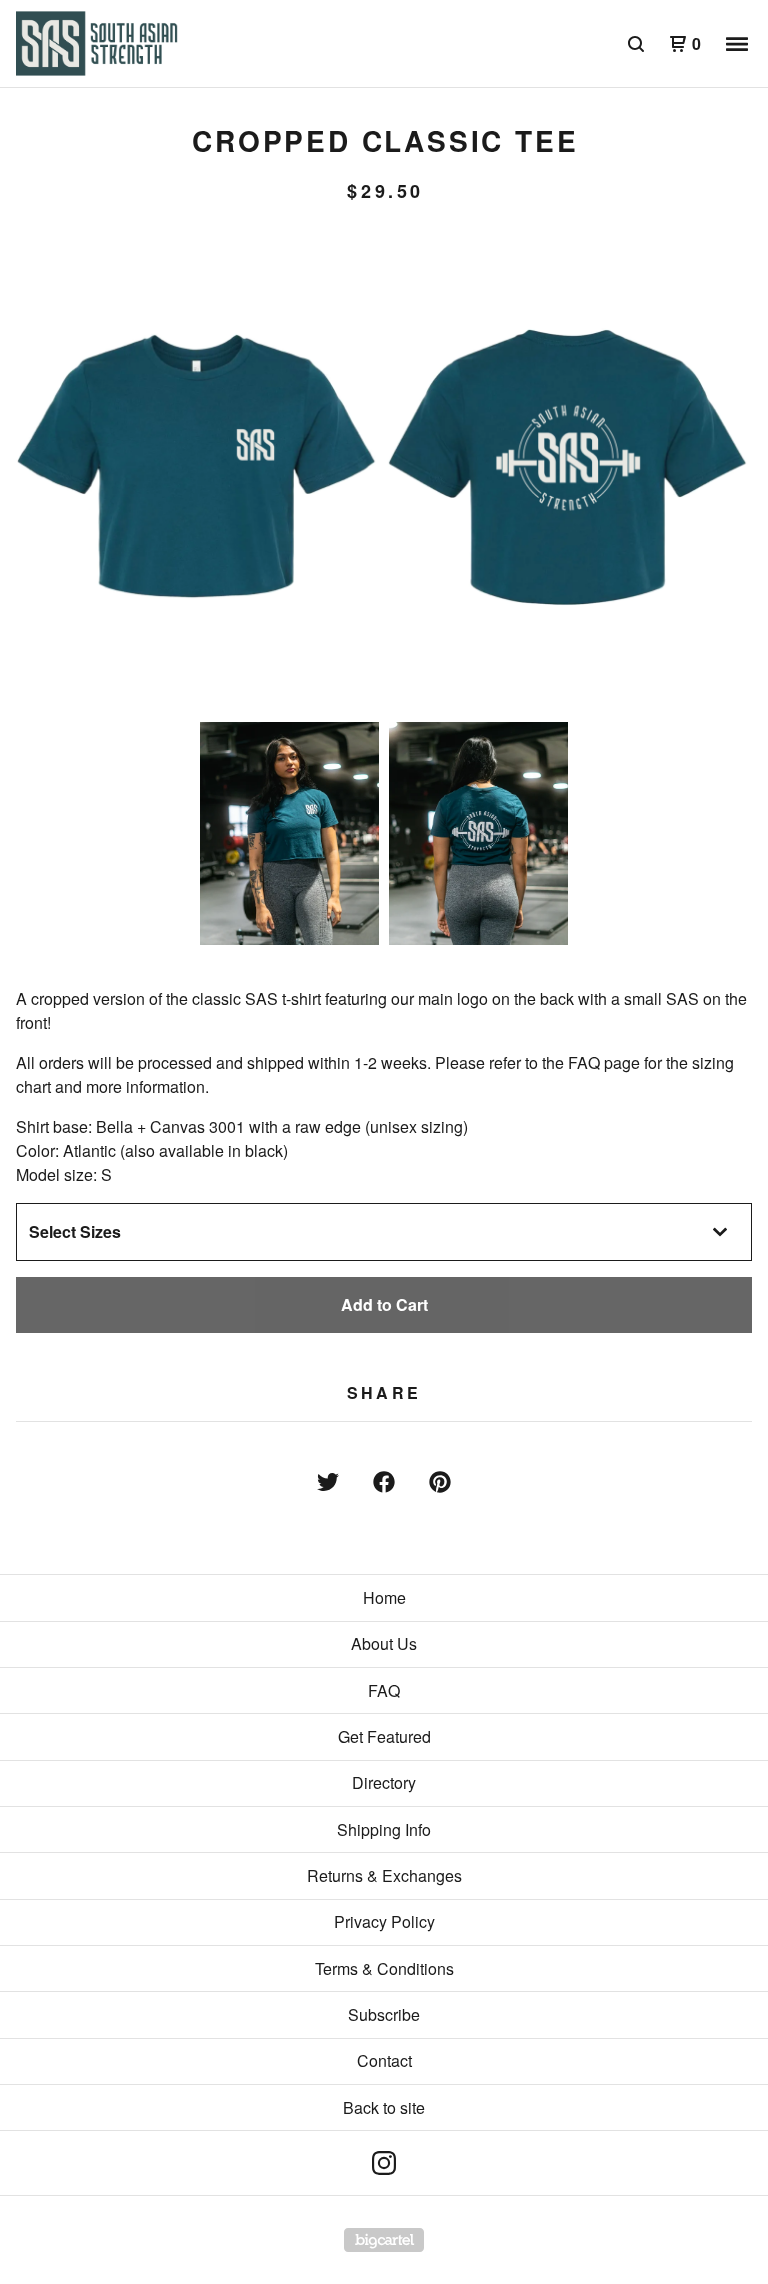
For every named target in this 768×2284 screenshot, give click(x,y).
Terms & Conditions (384, 1968)
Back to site (384, 2107)
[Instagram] (384, 2163)
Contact (384, 2060)
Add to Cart (384, 1304)
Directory (384, 1782)
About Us (384, 1643)
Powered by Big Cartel (384, 2240)
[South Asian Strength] (120, 44)
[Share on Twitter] (328, 1482)
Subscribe (384, 2014)
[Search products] (636, 44)
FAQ (384, 1690)
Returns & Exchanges (384, 1875)
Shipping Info (384, 1829)
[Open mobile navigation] (737, 44)
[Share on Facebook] (384, 1482)
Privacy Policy (384, 1921)
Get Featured (384, 1736)
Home (384, 1597)
